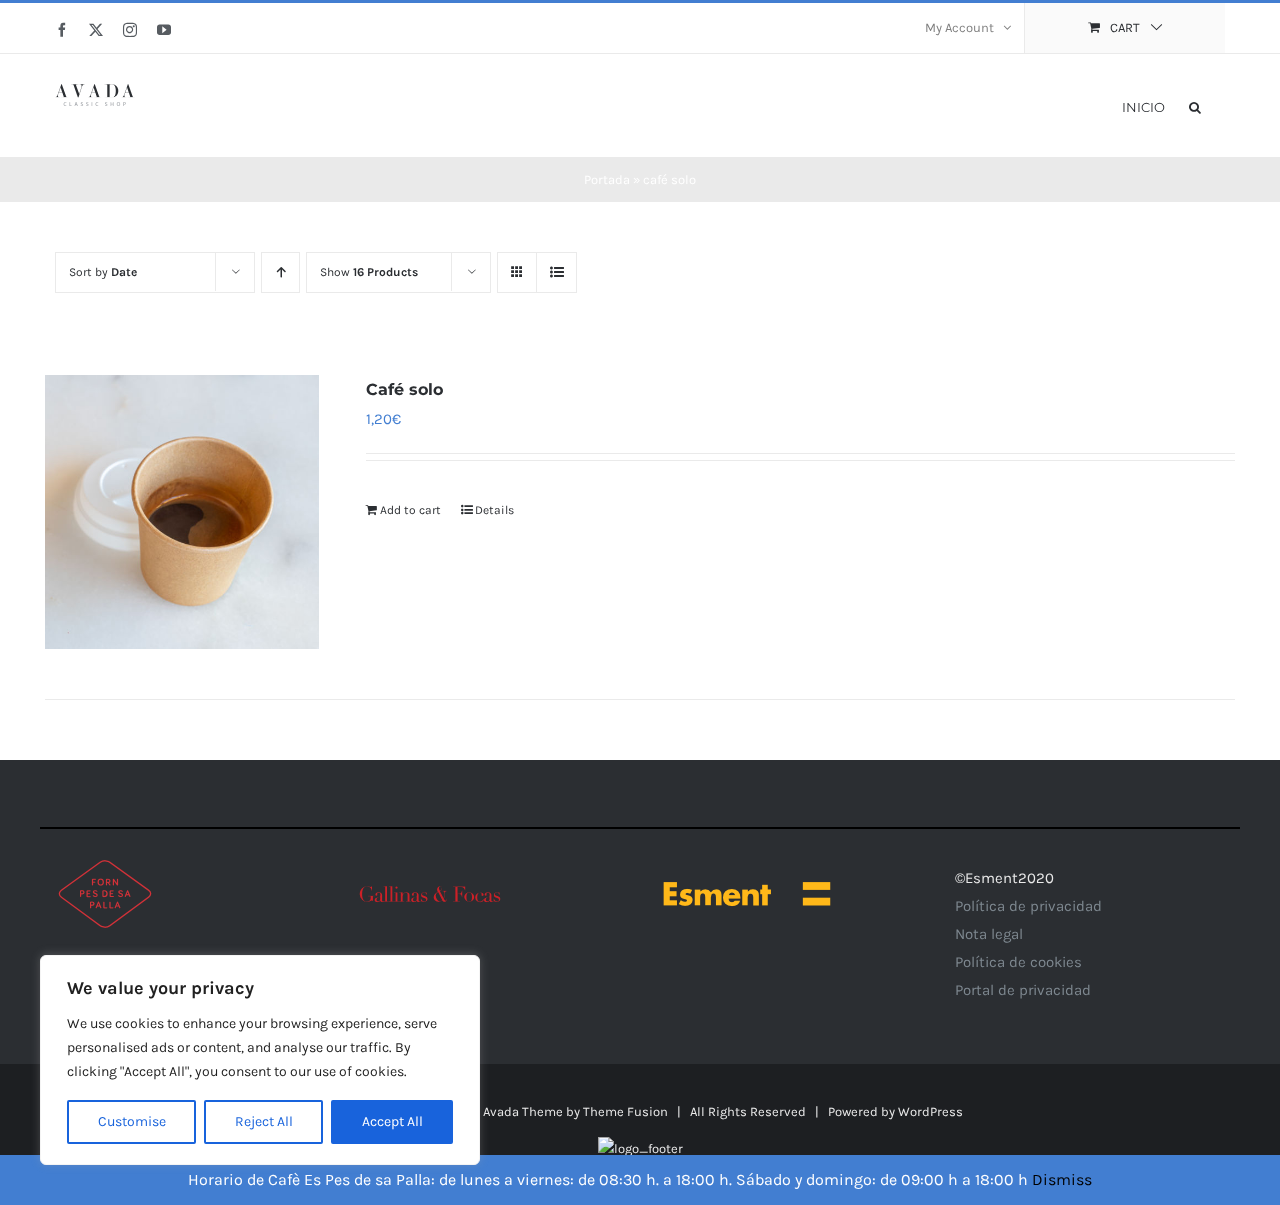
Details (494, 510)
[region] (260, 1060)
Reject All (264, 1121)
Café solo (404, 389)
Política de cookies (1018, 962)
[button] (1195, 105)
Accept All (392, 1121)
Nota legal (989, 934)
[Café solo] (182, 512)
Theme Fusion (625, 1111)
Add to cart (410, 510)
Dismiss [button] (1062, 1179)
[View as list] (556, 272)
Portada (607, 179)
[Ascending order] (280, 272)
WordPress (930, 1111)
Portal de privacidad (1023, 990)
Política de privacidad (1028, 906)
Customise (132, 1121)
